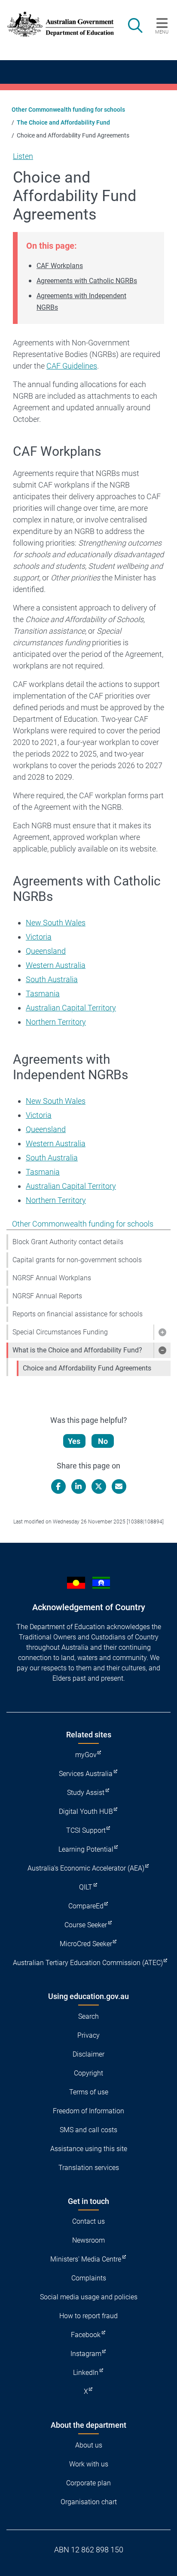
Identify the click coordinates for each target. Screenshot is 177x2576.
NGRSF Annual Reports (47, 1296)
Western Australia (56, 965)
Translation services (89, 2168)
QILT (86, 1887)
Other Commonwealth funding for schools (68, 110)
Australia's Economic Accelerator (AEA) (86, 1868)
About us (89, 2445)
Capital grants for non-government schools (77, 1260)
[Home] (56, 24)
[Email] (119, 1486)
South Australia (52, 979)
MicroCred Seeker (86, 1944)
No (103, 1441)
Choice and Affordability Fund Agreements (87, 1368)
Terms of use (89, 2092)
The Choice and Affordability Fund (63, 122)
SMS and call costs (88, 2130)
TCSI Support (86, 1830)
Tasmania (43, 993)
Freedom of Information (88, 2111)
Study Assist (86, 1793)
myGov (86, 1755)
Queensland (46, 951)
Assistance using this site (89, 2149)
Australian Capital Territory (71, 1008)
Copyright (88, 2073)
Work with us (89, 2464)
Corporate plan (88, 2483)
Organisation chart (89, 2502)
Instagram (86, 2354)
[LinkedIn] (79, 1486)
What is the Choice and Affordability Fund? (77, 1350)
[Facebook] (58, 1486)
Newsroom (88, 2240)
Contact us (88, 2221)
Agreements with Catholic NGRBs (87, 281)
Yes (74, 1441)
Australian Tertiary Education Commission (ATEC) (88, 1963)
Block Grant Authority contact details (68, 1242)
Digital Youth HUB (86, 1811)
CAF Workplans (60, 266)
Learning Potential (86, 1849)
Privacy (88, 2035)
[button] (162, 1332)
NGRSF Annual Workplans (52, 1278)
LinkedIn (86, 2373)
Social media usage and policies (89, 2297)
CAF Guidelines (72, 366)
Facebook (86, 2335)
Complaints (89, 2278)
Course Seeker (86, 1925)
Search (88, 2016)
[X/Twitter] (99, 1486)
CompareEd (86, 1906)
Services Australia (86, 1774)
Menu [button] (162, 32)
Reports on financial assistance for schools (78, 1314)
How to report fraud (88, 2316)
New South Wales (56, 923)
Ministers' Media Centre (86, 2259)
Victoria (39, 937)
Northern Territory (56, 1022)
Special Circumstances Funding (60, 1332)
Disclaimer (88, 2054)
